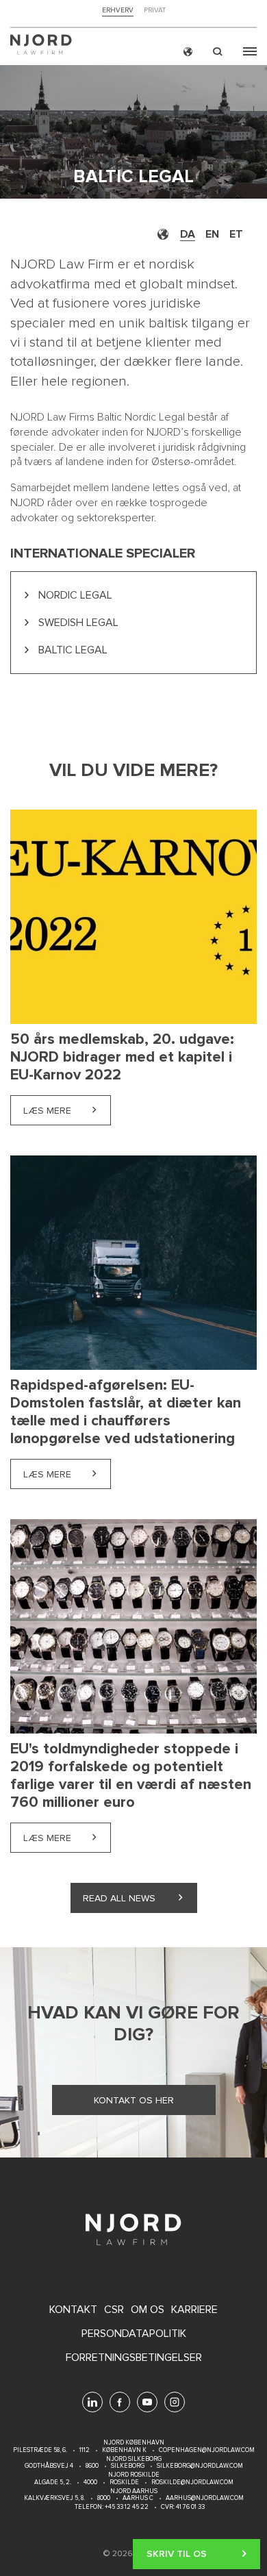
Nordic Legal (75, 595)
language (188, 52)
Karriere (194, 2310)
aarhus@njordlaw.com (205, 2498)
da (188, 234)
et (236, 234)
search (218, 52)
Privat (155, 11)
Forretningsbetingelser (134, 2358)
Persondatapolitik (134, 2334)
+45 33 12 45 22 (126, 2507)
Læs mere (67, 1111)
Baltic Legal (73, 650)
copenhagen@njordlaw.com (207, 2450)
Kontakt (73, 2310)
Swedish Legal (78, 623)
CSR (114, 2310)
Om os (148, 2310)
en (212, 234)
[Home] (41, 46)
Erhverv (118, 11)
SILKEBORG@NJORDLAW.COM (200, 2466)
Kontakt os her (134, 2100)
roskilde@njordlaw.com (192, 2483)
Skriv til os (177, 2554)
